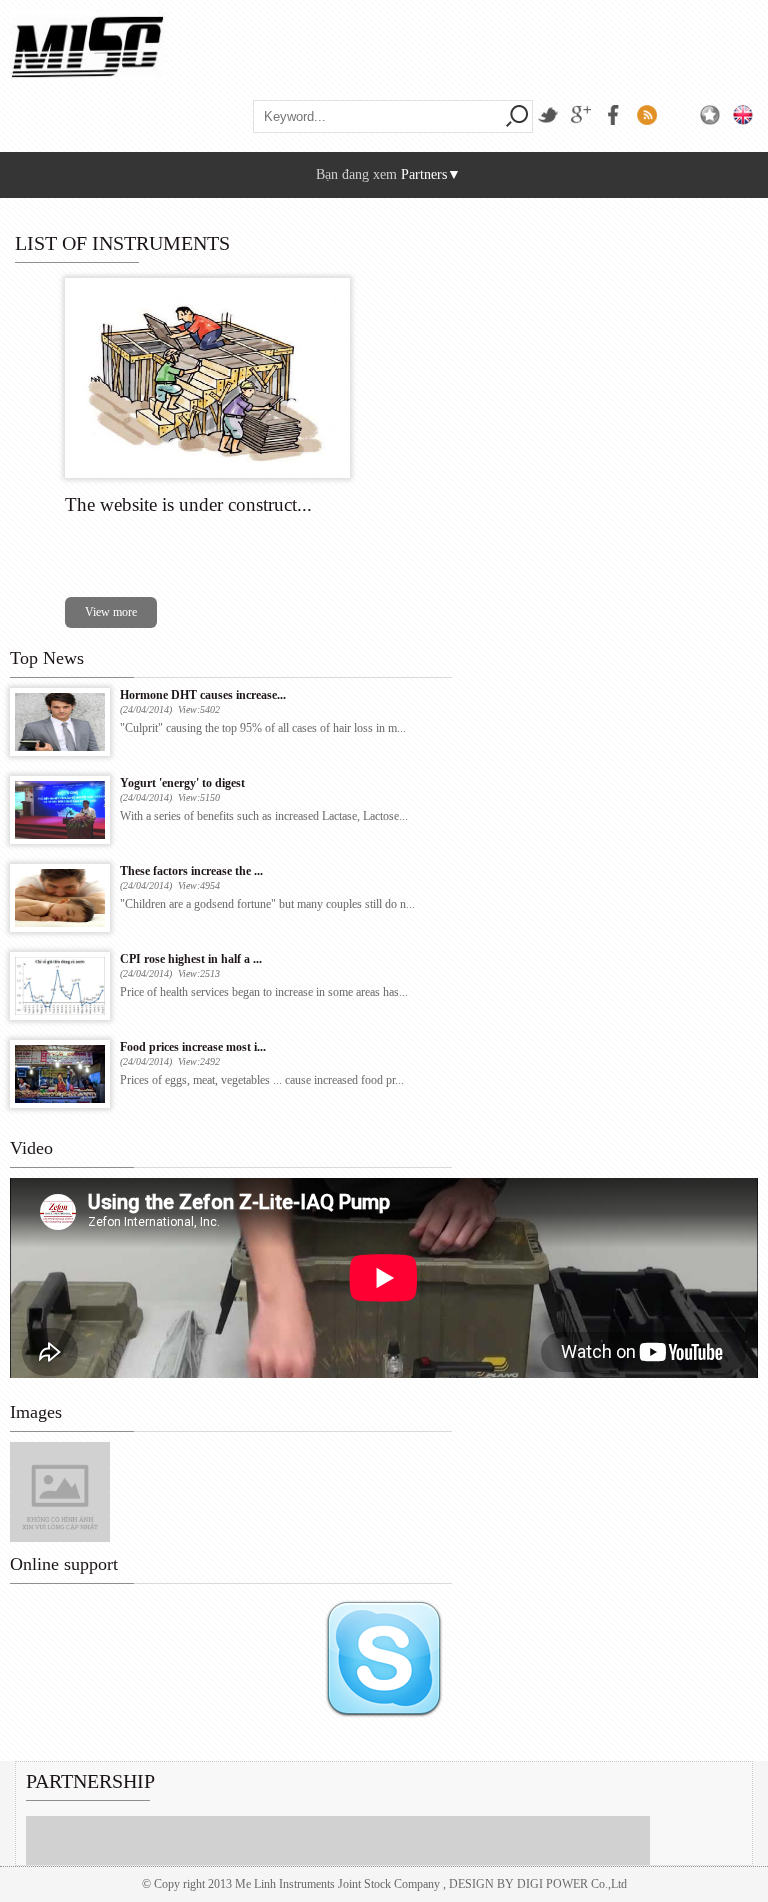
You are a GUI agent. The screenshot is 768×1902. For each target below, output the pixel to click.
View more (111, 612)
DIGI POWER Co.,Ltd (572, 1884)
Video (31, 1148)
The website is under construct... (188, 504)
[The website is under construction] (207, 474)
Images (36, 1412)
